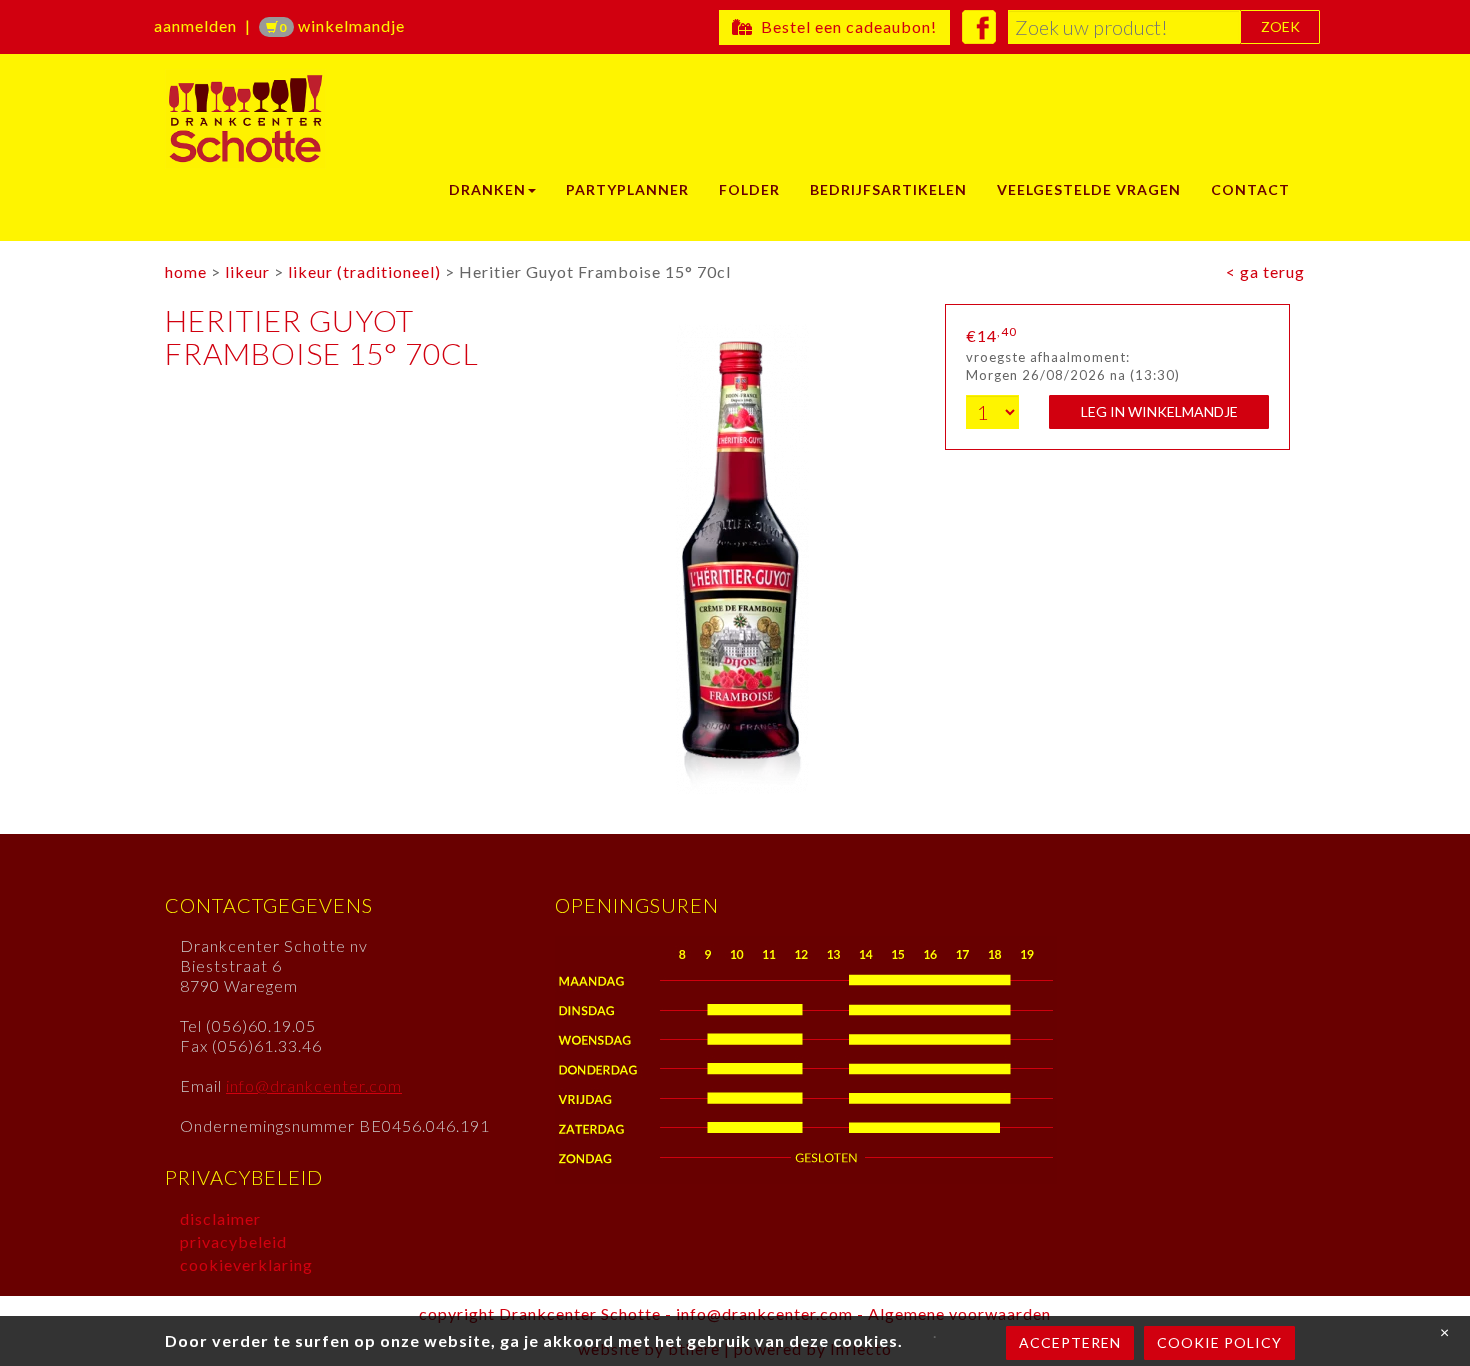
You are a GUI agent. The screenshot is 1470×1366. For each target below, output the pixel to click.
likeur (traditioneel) (364, 271)
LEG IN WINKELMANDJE (1159, 411)
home (186, 271)
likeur (247, 271)
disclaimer (220, 1218)
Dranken (487, 189)
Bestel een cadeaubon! (845, 26)
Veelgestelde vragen (1089, 189)
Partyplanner (627, 189)
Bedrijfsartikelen (888, 189)
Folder (749, 189)
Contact (1250, 189)
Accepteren (1070, 1342)
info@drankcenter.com (314, 1085)
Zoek (1280, 26)
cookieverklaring (246, 1264)
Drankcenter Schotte (292, 119)
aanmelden (195, 25)
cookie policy (1219, 1342)
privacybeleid (233, 1241)
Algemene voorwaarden (959, 1313)
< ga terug (1265, 271)
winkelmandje (342, 25)
